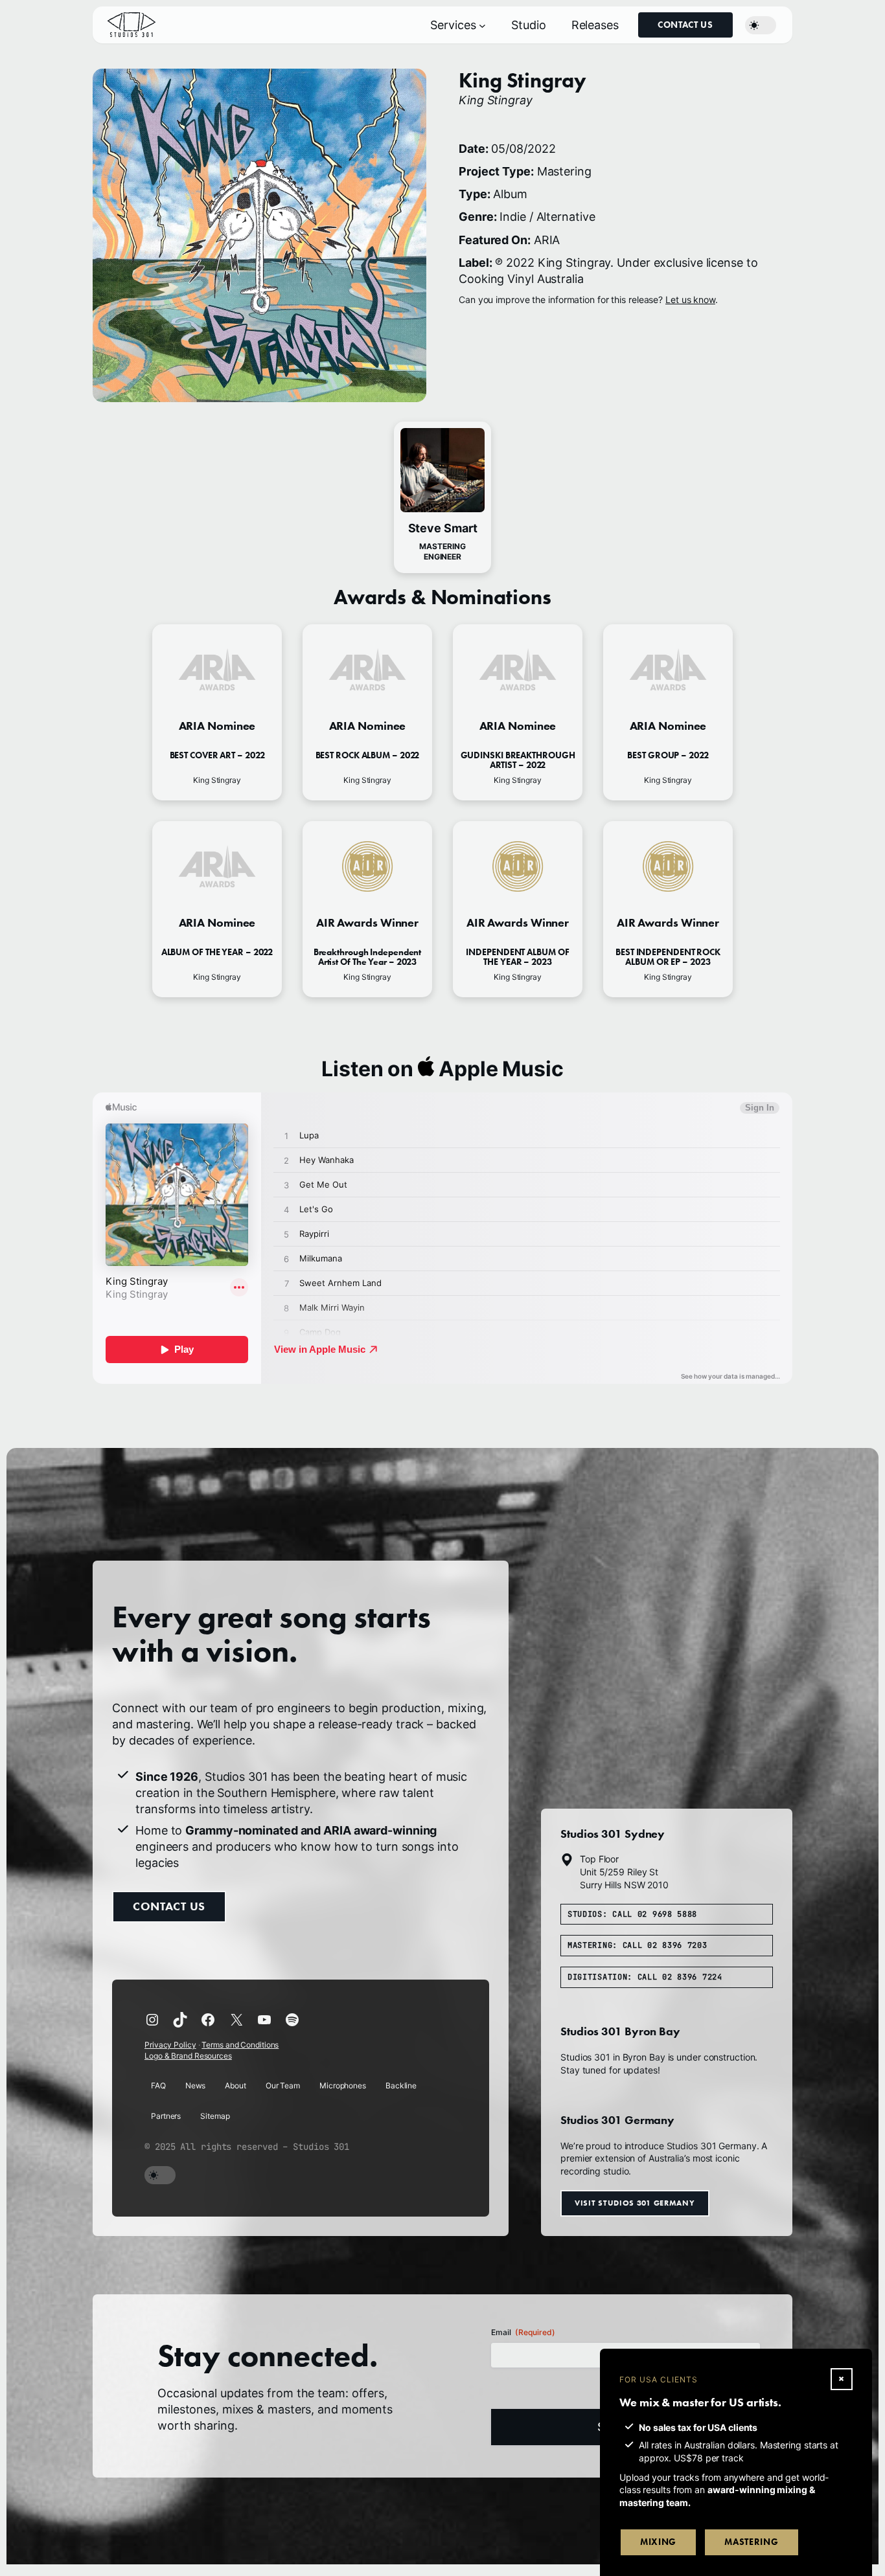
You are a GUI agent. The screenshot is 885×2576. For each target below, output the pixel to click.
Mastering (751, 2542)
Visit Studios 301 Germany (635, 2203)
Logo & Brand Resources (188, 2056)
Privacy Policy (170, 2045)
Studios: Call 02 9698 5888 (632, 1914)
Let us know (690, 299)
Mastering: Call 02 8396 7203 (638, 1946)
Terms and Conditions (240, 2045)
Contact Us (685, 25)
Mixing (658, 2542)
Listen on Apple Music (442, 1069)
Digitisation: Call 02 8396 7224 (645, 1978)
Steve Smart (443, 528)
